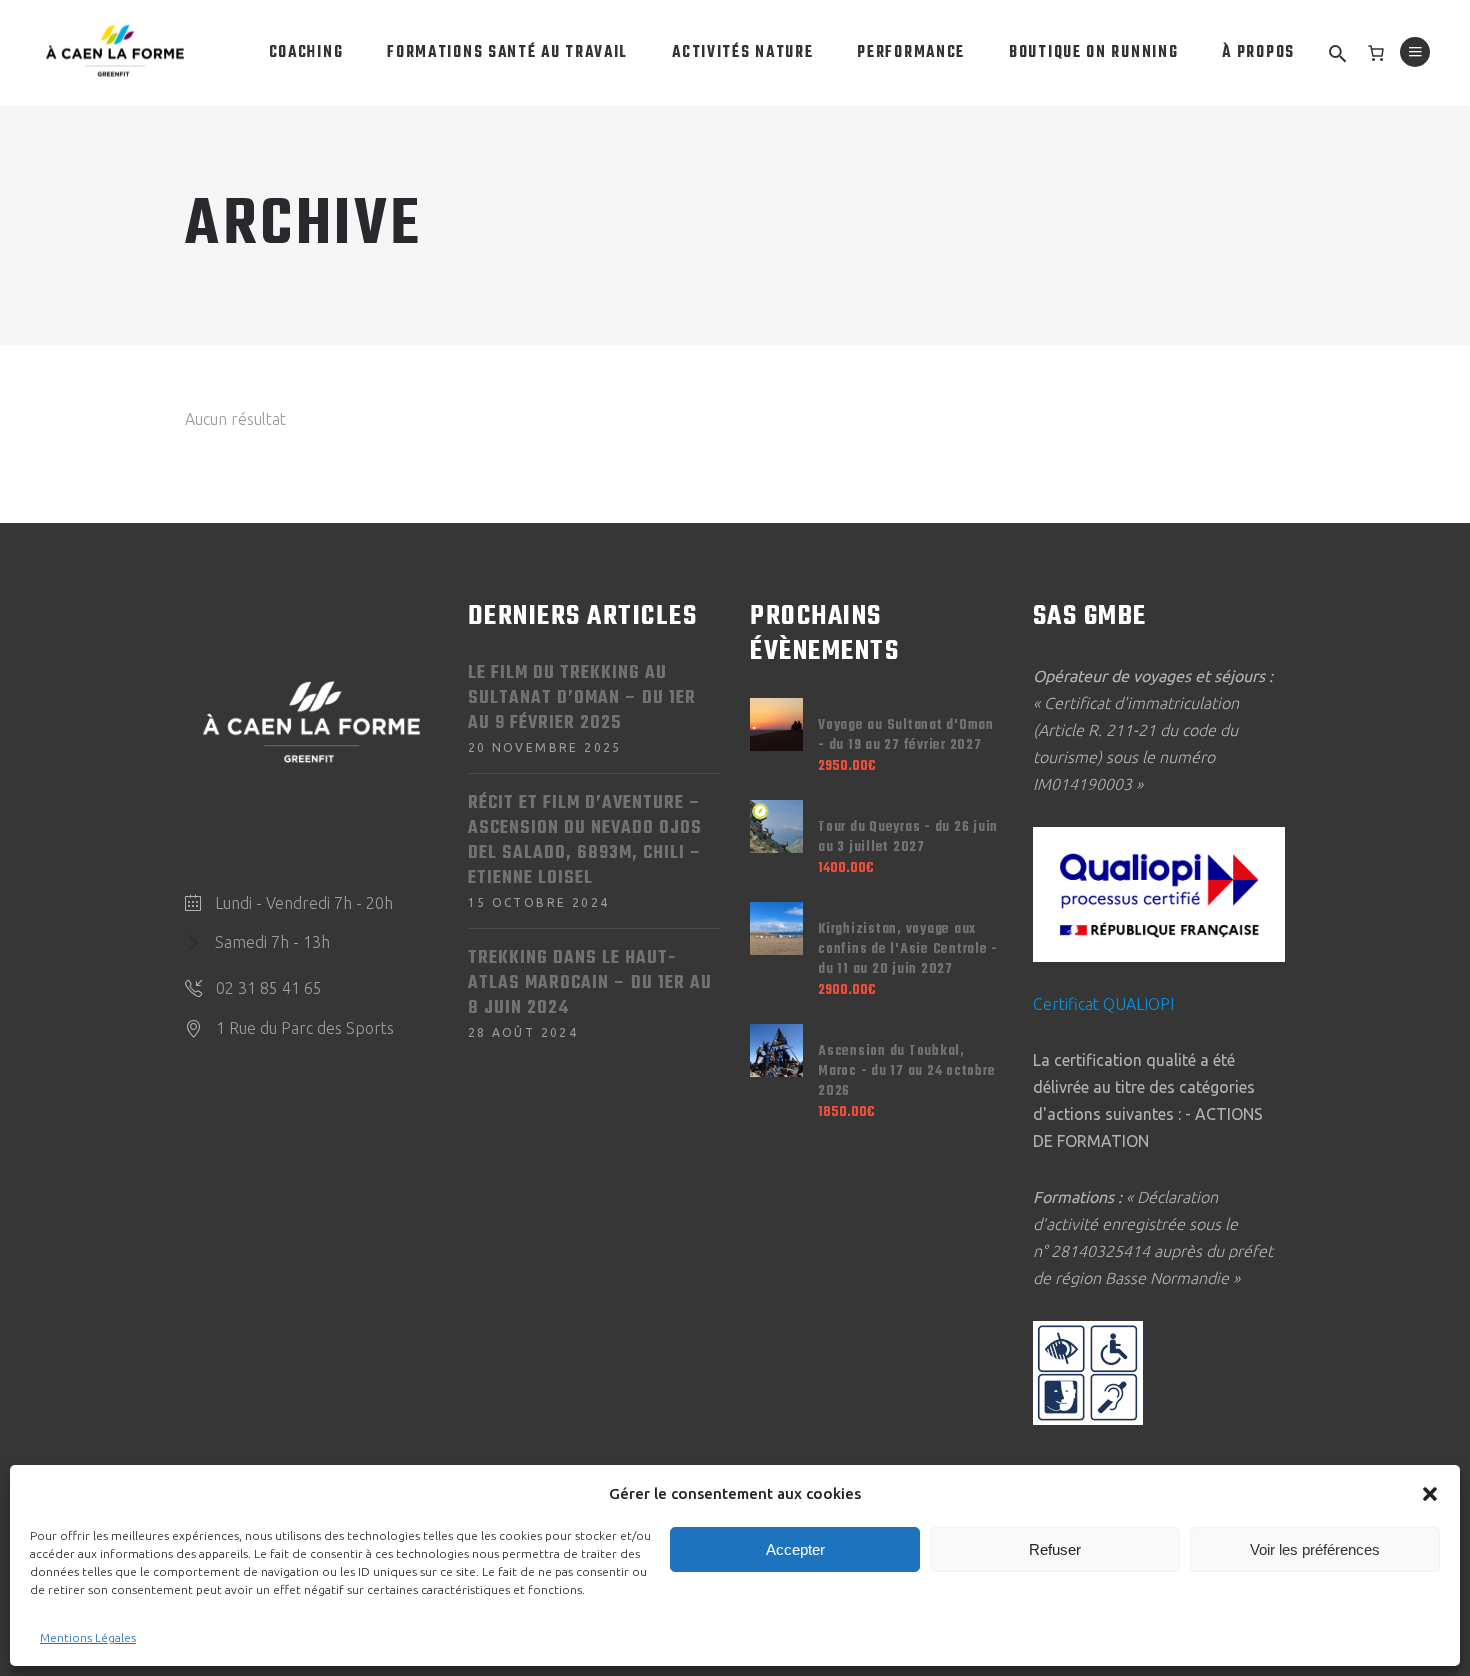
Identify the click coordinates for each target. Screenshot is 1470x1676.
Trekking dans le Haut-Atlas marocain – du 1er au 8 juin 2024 (590, 983)
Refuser (1055, 1549)
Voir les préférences (1315, 1549)
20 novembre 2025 (545, 747)
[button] (1430, 1494)
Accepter (795, 1549)
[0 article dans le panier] (1376, 53)
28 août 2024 (523, 1032)
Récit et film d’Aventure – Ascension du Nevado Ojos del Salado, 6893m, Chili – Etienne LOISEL (585, 841)
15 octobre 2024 (539, 902)
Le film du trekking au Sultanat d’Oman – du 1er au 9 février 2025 (582, 698)
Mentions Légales (88, 1637)
